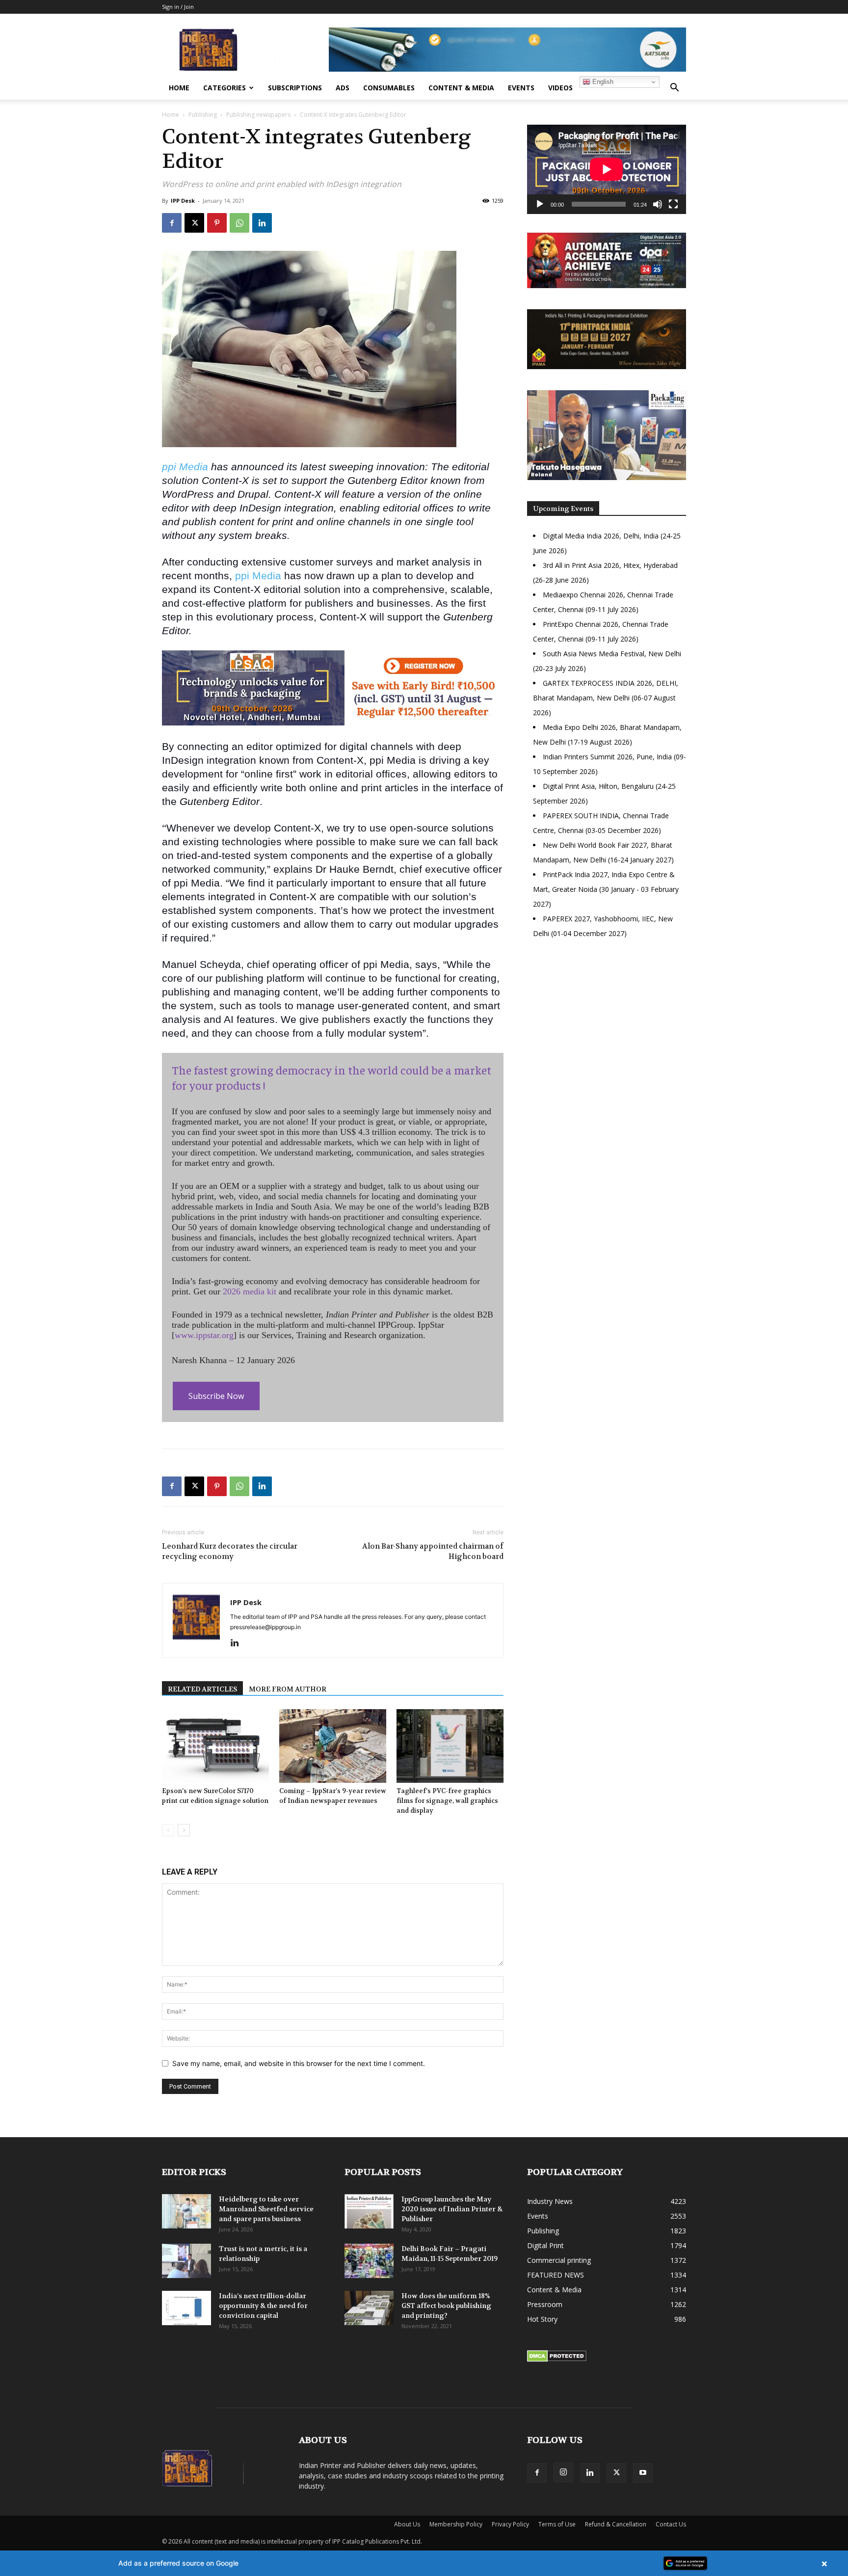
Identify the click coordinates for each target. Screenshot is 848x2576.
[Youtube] (643, 2473)
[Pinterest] (217, 223)
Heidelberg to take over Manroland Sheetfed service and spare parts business (266, 2209)
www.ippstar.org (204, 1335)
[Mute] (658, 204)
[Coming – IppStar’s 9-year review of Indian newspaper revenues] (333, 1746)
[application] (607, 169)
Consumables (389, 88)
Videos (560, 88)
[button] (674, 89)
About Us (407, 2524)
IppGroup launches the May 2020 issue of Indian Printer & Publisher (452, 2209)
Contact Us (671, 2524)
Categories (225, 88)
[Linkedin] (262, 223)
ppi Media (185, 467)
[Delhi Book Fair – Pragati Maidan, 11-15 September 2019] (369, 2261)
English (602, 82)
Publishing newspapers (258, 115)
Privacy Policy (510, 2524)
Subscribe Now (216, 1396)
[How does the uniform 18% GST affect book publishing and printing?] (369, 2308)
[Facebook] (172, 223)
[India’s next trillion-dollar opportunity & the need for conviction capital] (186, 2308)
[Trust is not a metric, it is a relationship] (186, 2261)
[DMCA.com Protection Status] (557, 2359)
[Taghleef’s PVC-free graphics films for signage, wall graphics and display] (450, 1746)
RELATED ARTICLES (202, 1689)
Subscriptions (295, 88)
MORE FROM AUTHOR (288, 1689)
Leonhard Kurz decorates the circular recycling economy (230, 1551)
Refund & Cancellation (616, 2524)
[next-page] (184, 1830)
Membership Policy (456, 2524)
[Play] (540, 204)
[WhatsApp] (239, 223)
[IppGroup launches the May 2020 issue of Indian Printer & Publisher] (369, 2211)
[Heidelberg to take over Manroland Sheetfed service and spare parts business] (186, 2211)
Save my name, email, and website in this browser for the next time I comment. (299, 2063)
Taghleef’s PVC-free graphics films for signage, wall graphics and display (447, 1801)
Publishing (203, 115)
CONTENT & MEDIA (461, 88)
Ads (343, 88)
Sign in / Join (178, 7)
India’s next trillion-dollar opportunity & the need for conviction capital (263, 2306)
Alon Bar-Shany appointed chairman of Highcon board (433, 1551)
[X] (194, 223)
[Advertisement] (607, 1031)
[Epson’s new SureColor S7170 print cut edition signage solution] (215, 1746)
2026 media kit (250, 1291)
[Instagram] (563, 2472)
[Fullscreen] (673, 204)
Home (179, 88)
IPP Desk (183, 201)
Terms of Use (557, 2524)
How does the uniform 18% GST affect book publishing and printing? (446, 2306)
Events (521, 88)
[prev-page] (168, 1830)
